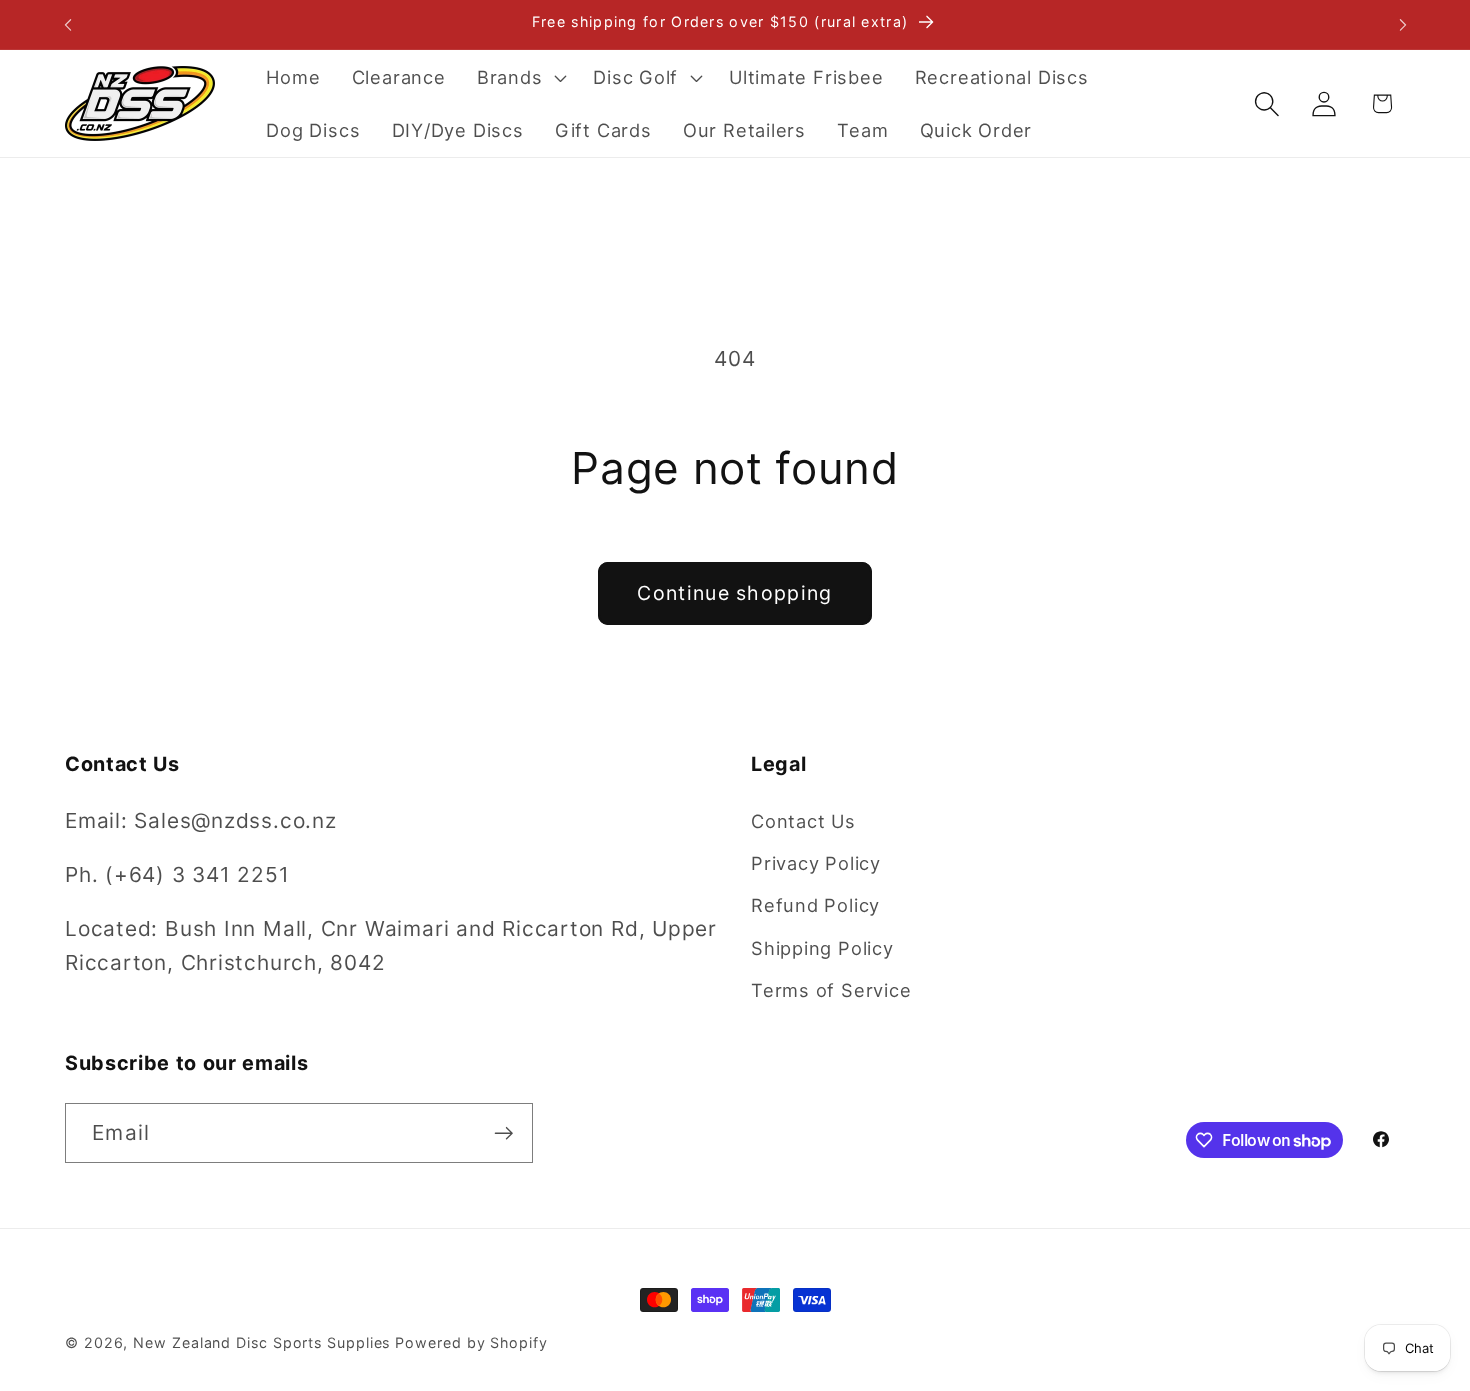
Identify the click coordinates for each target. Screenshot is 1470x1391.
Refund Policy (815, 905)
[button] (519, 77)
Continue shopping (734, 593)
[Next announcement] (1403, 24)
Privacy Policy (816, 863)
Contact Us (803, 821)
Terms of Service (831, 990)
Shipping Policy (822, 948)
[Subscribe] (503, 1133)
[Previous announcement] (68, 24)
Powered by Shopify (471, 1342)
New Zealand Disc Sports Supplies (261, 1342)
